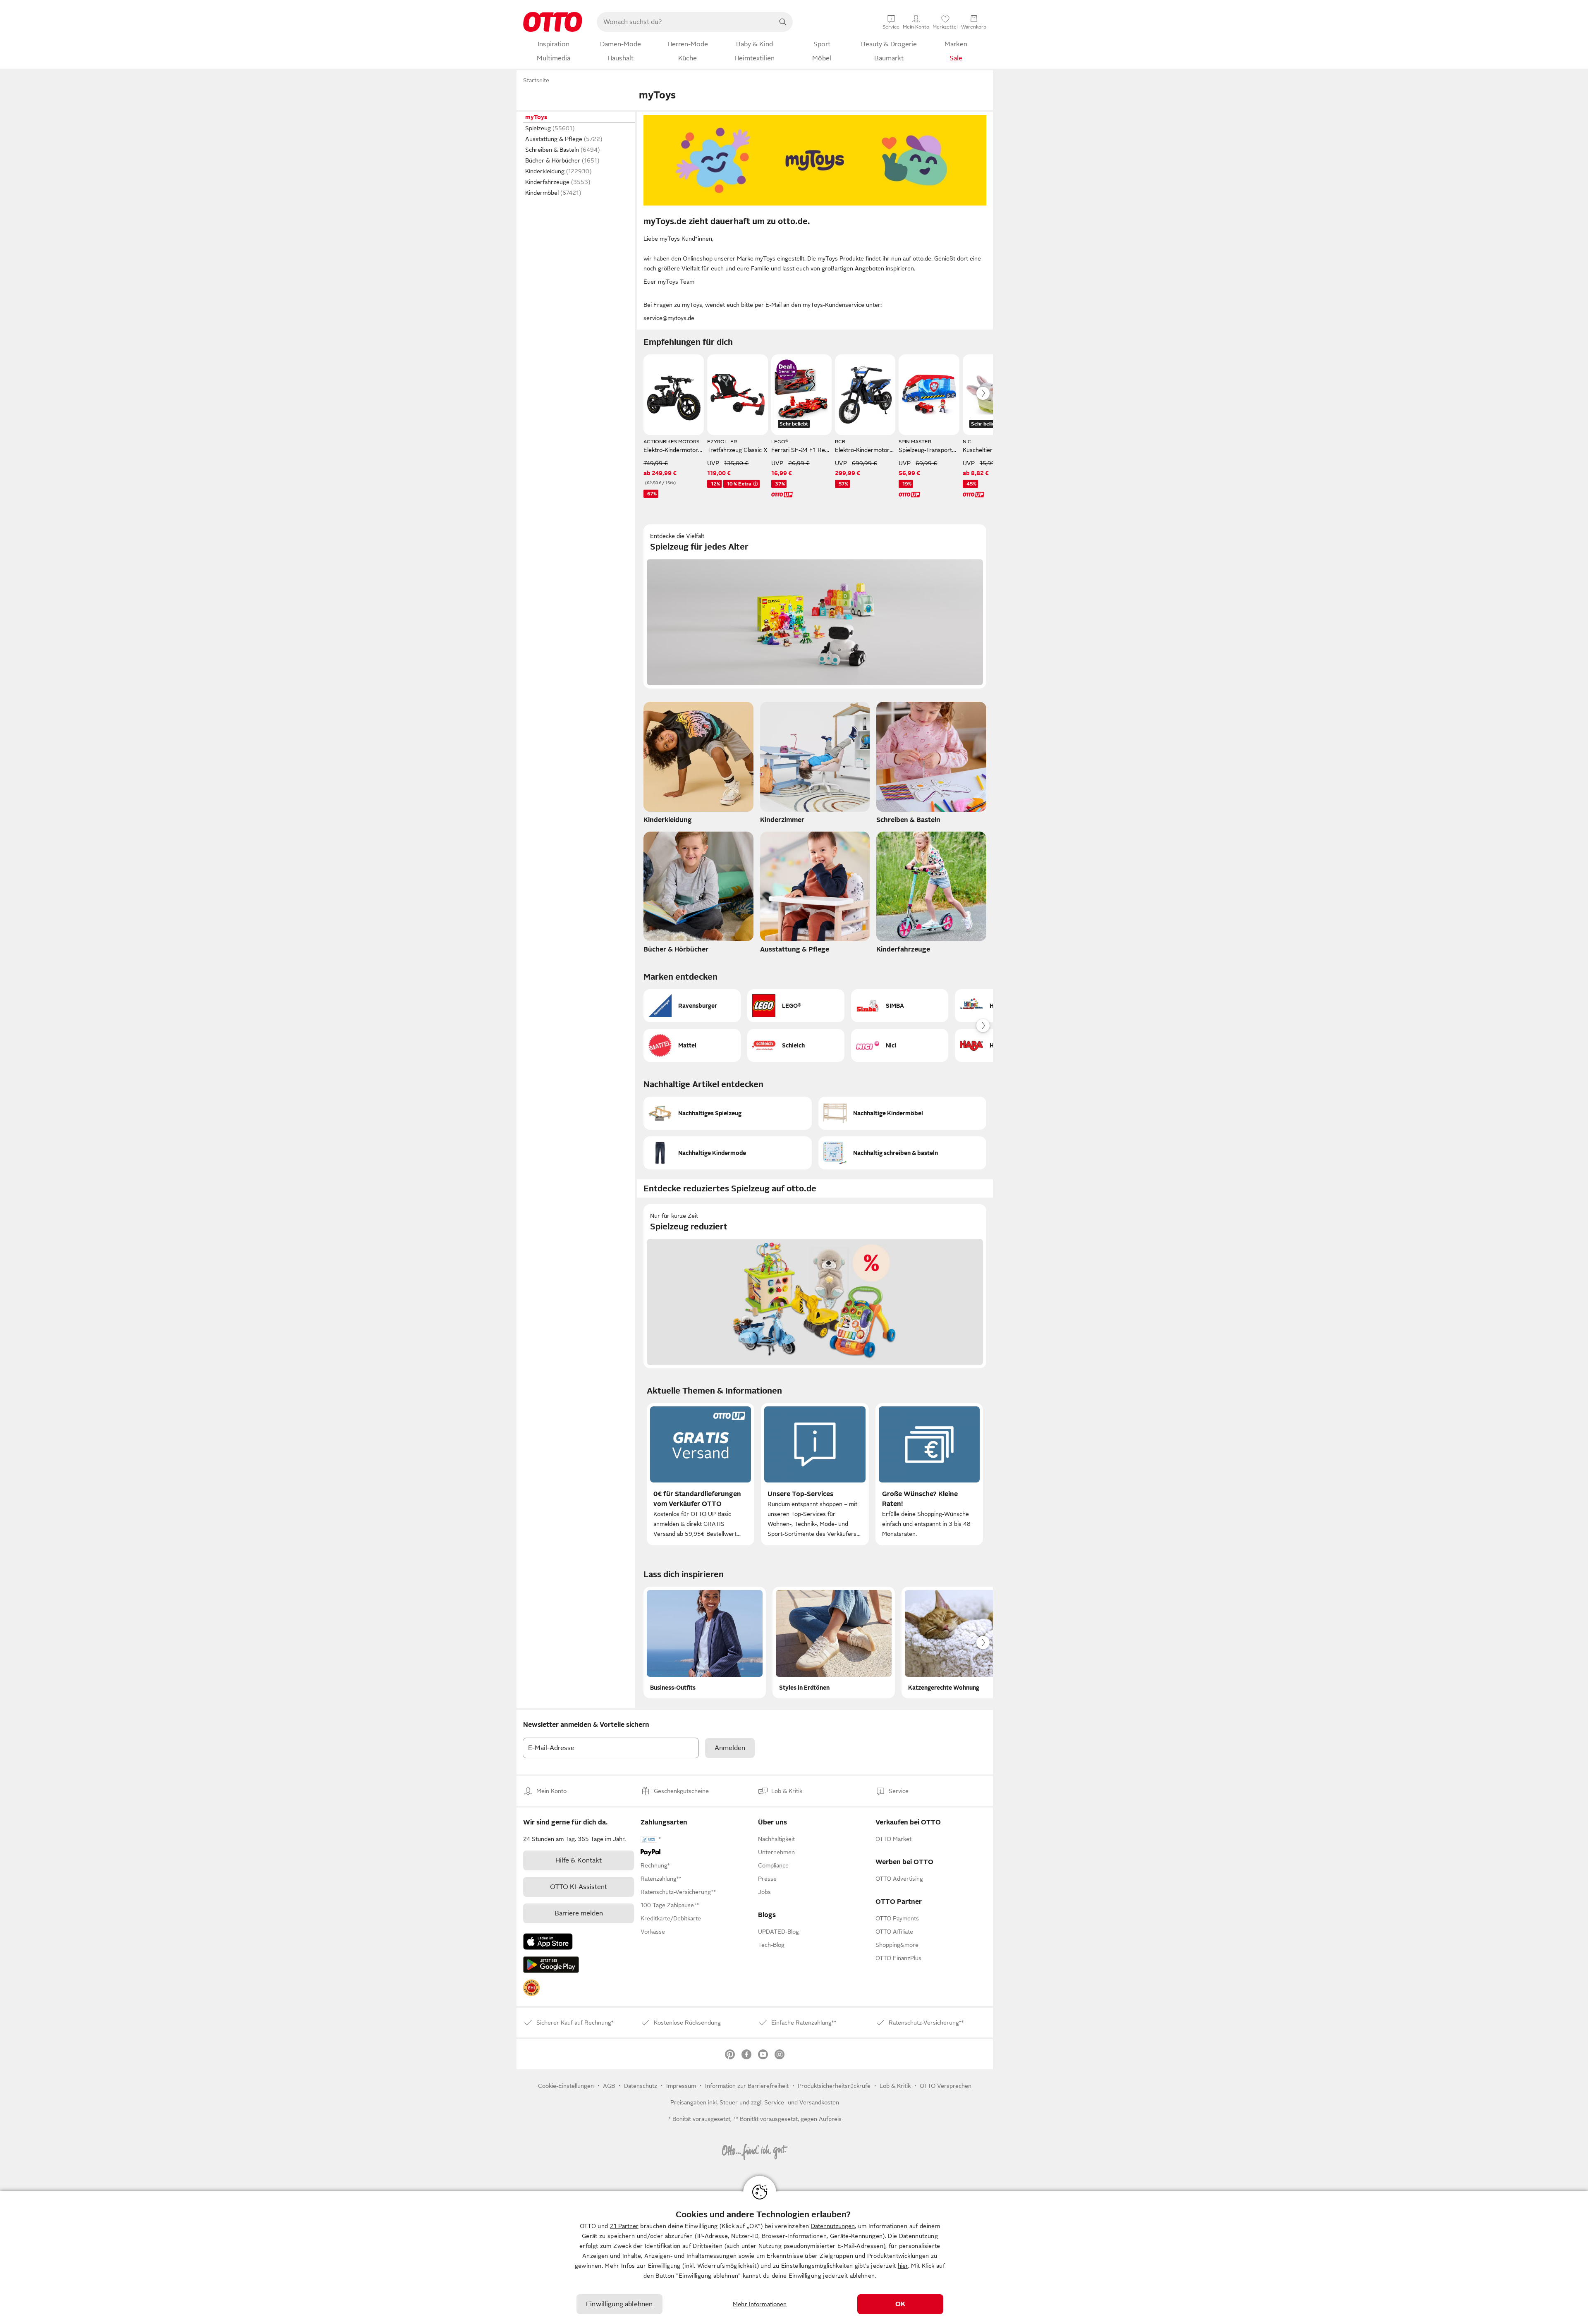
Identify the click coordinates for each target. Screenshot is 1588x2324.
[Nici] (900, 1045)
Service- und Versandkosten (802, 2102)
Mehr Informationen (760, 2304)
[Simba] (900, 1006)
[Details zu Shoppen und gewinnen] (787, 370)
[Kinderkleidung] (698, 765)
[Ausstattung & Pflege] (815, 895)
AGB (609, 2086)
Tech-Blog (771, 1945)
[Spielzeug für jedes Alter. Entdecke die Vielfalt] (815, 606)
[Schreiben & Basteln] (931, 765)
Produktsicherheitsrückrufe (834, 2086)
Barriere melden (579, 1913)
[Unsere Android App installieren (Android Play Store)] (551, 1965)
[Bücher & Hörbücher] (698, 895)
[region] (794, 2258)
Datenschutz (641, 2086)
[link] (531, 1988)
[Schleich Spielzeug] (796, 1045)
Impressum (681, 2086)
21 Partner (624, 2226)
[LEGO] (796, 1006)
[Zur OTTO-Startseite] (553, 22)
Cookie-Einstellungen (566, 2086)
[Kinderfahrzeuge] (931, 895)
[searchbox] (685, 22)
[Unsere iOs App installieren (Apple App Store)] (548, 1941)
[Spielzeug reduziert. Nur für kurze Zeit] (815, 1286)
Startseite (536, 80)
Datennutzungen (833, 2226)
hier (903, 2266)
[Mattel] (692, 1045)
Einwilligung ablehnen (619, 2304)
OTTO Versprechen (946, 2086)
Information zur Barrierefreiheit (747, 2086)
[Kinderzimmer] (815, 765)
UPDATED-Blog (778, 1932)
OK (900, 2304)
